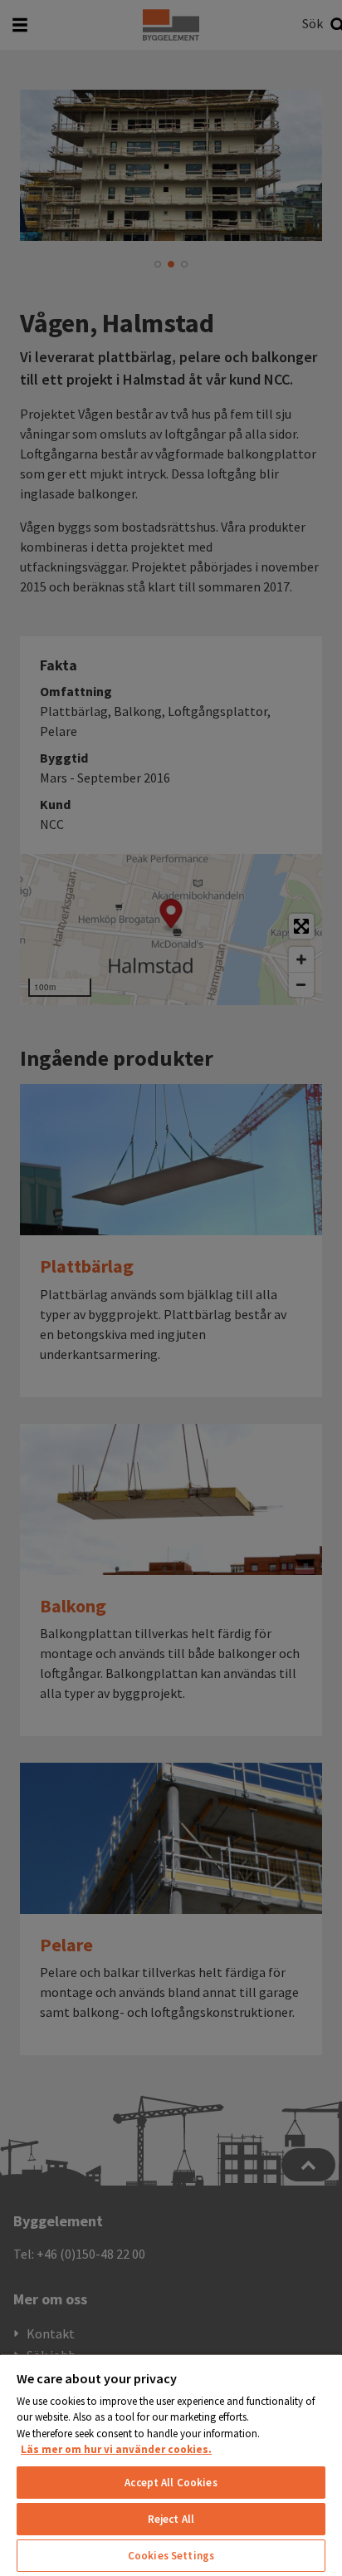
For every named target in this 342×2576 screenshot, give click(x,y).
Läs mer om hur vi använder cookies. (116, 2449)
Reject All (171, 2519)
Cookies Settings (171, 2556)
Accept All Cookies (171, 2483)
